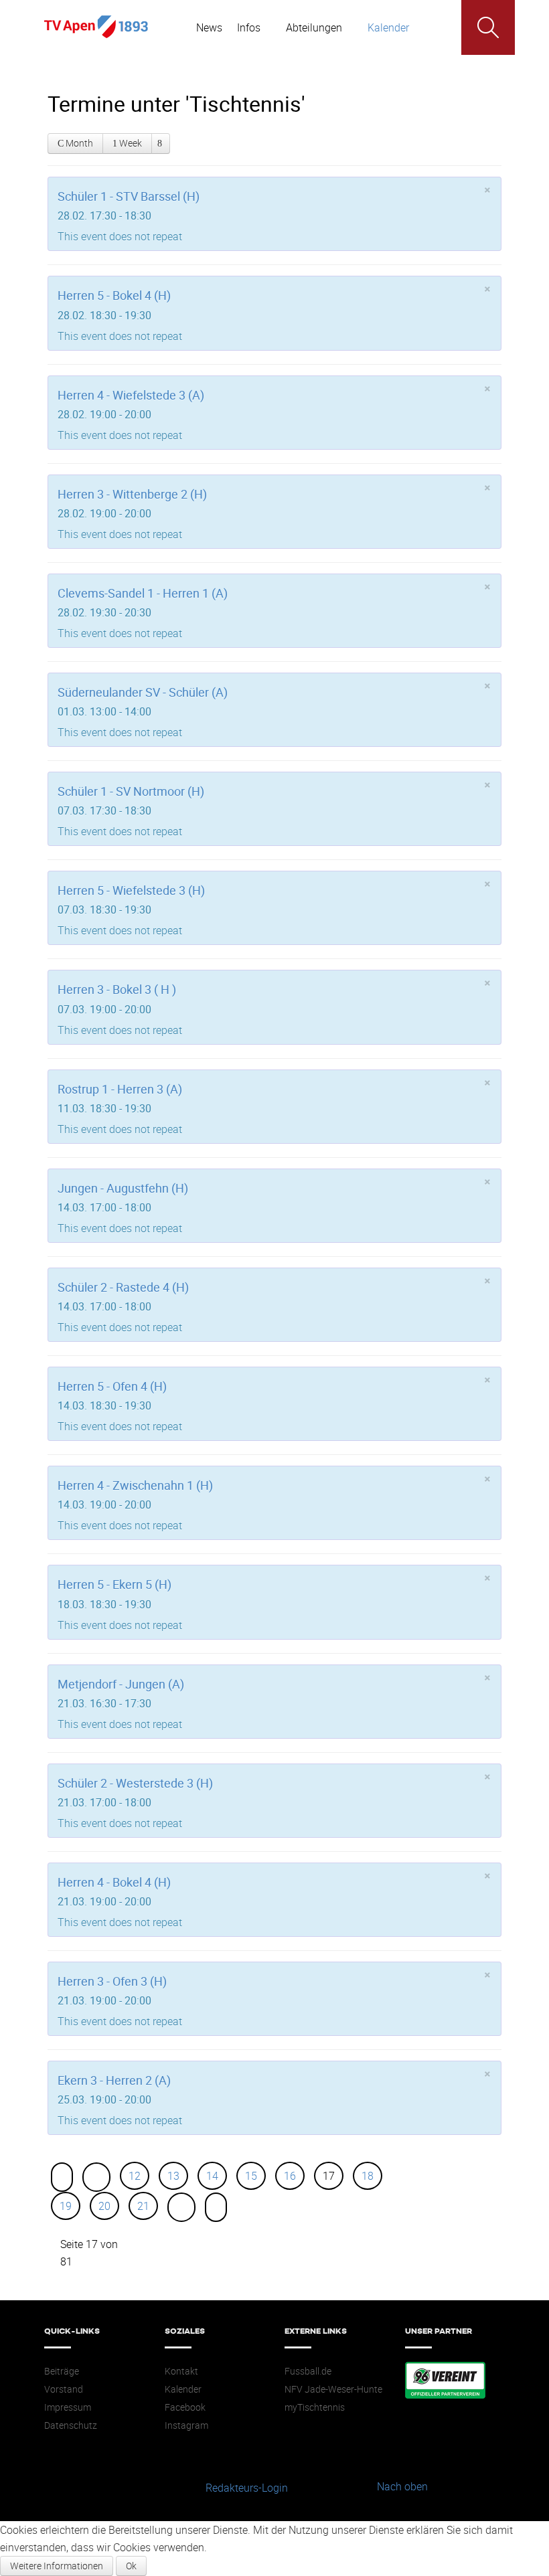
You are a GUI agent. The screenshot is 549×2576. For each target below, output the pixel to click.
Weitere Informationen (57, 2566)
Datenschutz (71, 2425)
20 (104, 2206)
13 (173, 2176)
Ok (131, 2566)
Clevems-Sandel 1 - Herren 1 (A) (143, 593)
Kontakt (181, 2371)
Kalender (183, 2389)
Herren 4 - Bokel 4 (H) (114, 1882)
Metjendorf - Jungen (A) (121, 1684)
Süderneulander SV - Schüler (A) (143, 692)
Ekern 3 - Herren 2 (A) (114, 2080)
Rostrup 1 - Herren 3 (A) (120, 1089)
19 (66, 2206)
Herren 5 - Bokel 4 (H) (114, 295)
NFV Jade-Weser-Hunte (333, 2389)
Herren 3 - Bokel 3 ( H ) (117, 989)
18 (368, 2176)
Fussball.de (308, 2371)
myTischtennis (315, 2407)
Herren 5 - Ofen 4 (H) (112, 1386)
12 (135, 2176)
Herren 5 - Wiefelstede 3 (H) (131, 890)
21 (143, 2206)
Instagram (186, 2425)
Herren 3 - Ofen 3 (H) (112, 1981)
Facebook (185, 2407)
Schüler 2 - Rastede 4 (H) (123, 1287)
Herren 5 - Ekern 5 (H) (114, 1584)
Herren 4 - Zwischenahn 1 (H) (135, 1485)
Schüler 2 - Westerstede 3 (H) (135, 1783)
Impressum (68, 2407)
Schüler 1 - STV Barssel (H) (129, 196)
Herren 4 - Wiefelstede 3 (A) (131, 395)
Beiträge (62, 2371)
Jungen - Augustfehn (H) (123, 1188)
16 (290, 2176)
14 (212, 2176)
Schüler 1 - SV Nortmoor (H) (131, 791)
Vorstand (64, 2389)
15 (251, 2176)
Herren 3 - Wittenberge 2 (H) (132, 494)
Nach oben (402, 2486)
